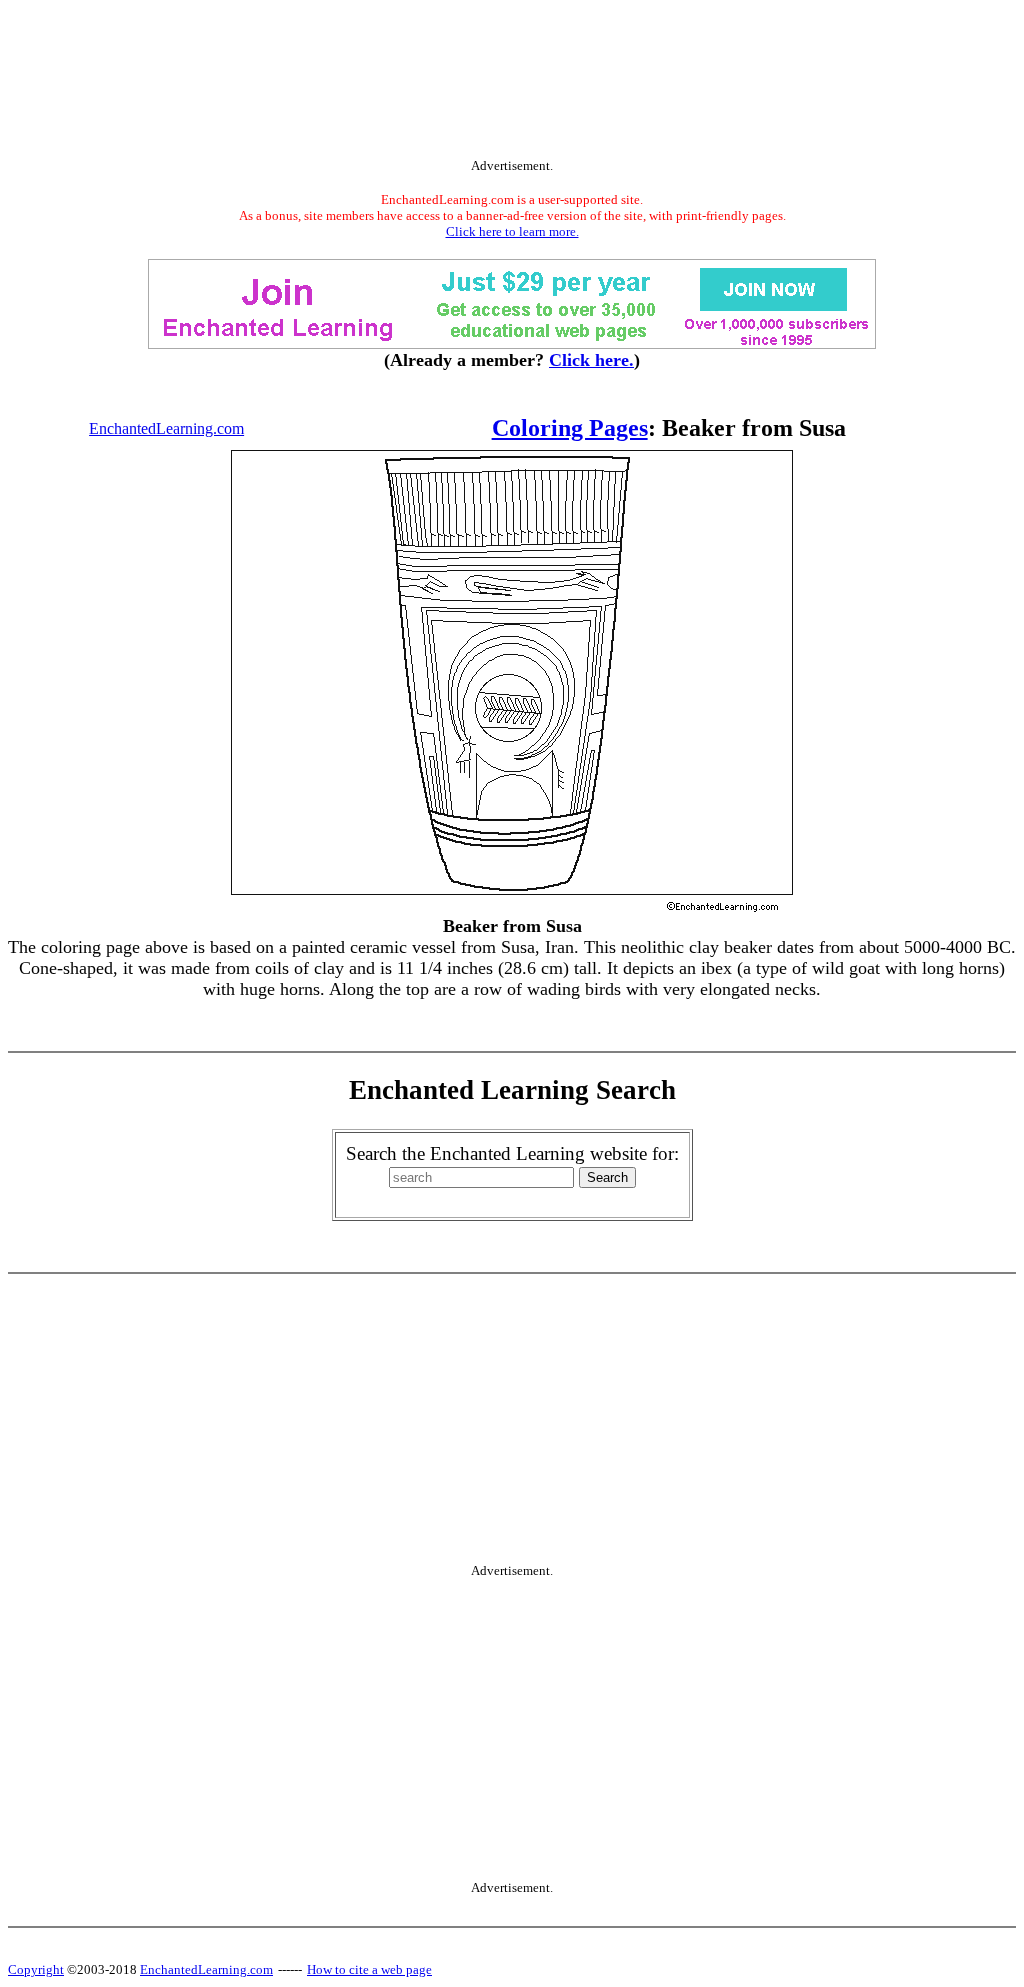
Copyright (36, 1969)
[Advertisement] (512, 83)
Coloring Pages (570, 428)
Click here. (591, 360)
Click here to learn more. (512, 231)
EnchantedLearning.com (166, 428)
